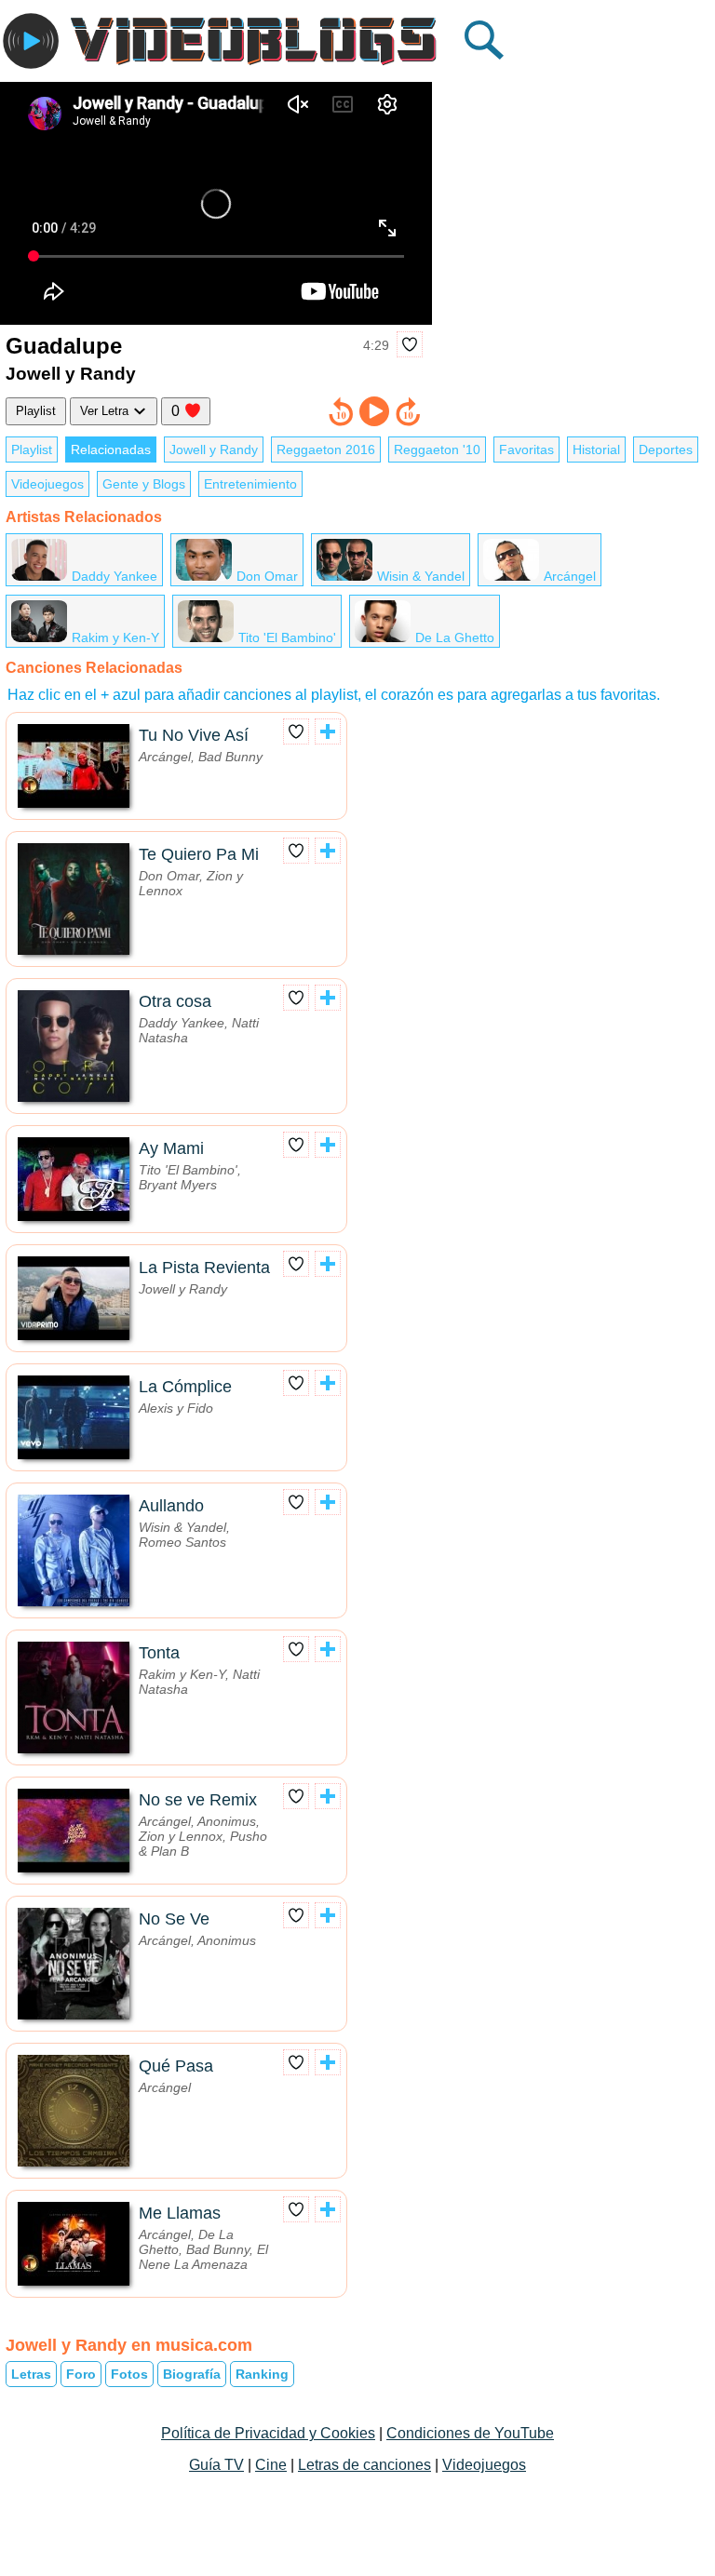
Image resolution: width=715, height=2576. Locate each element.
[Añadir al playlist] (328, 731)
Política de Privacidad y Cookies (268, 2433)
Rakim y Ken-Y (115, 637)
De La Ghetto (455, 637)
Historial (596, 449)
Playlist (36, 411)
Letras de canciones (364, 2465)
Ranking (262, 2374)
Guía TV (216, 2465)
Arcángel (570, 576)
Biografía (192, 2374)
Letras (31, 2374)
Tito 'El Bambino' (287, 637)
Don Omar (267, 576)
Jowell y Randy (214, 449)
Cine (271, 2465)
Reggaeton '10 (437, 449)
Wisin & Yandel (421, 576)
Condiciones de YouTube (470, 2433)
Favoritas (526, 449)
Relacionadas (111, 449)
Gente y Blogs (144, 484)
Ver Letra (106, 411)
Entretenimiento (250, 484)
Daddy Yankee (115, 576)
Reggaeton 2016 (326, 449)
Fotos (129, 2374)
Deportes (666, 449)
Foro (81, 2374)
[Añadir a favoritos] (410, 344)
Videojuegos (47, 484)
